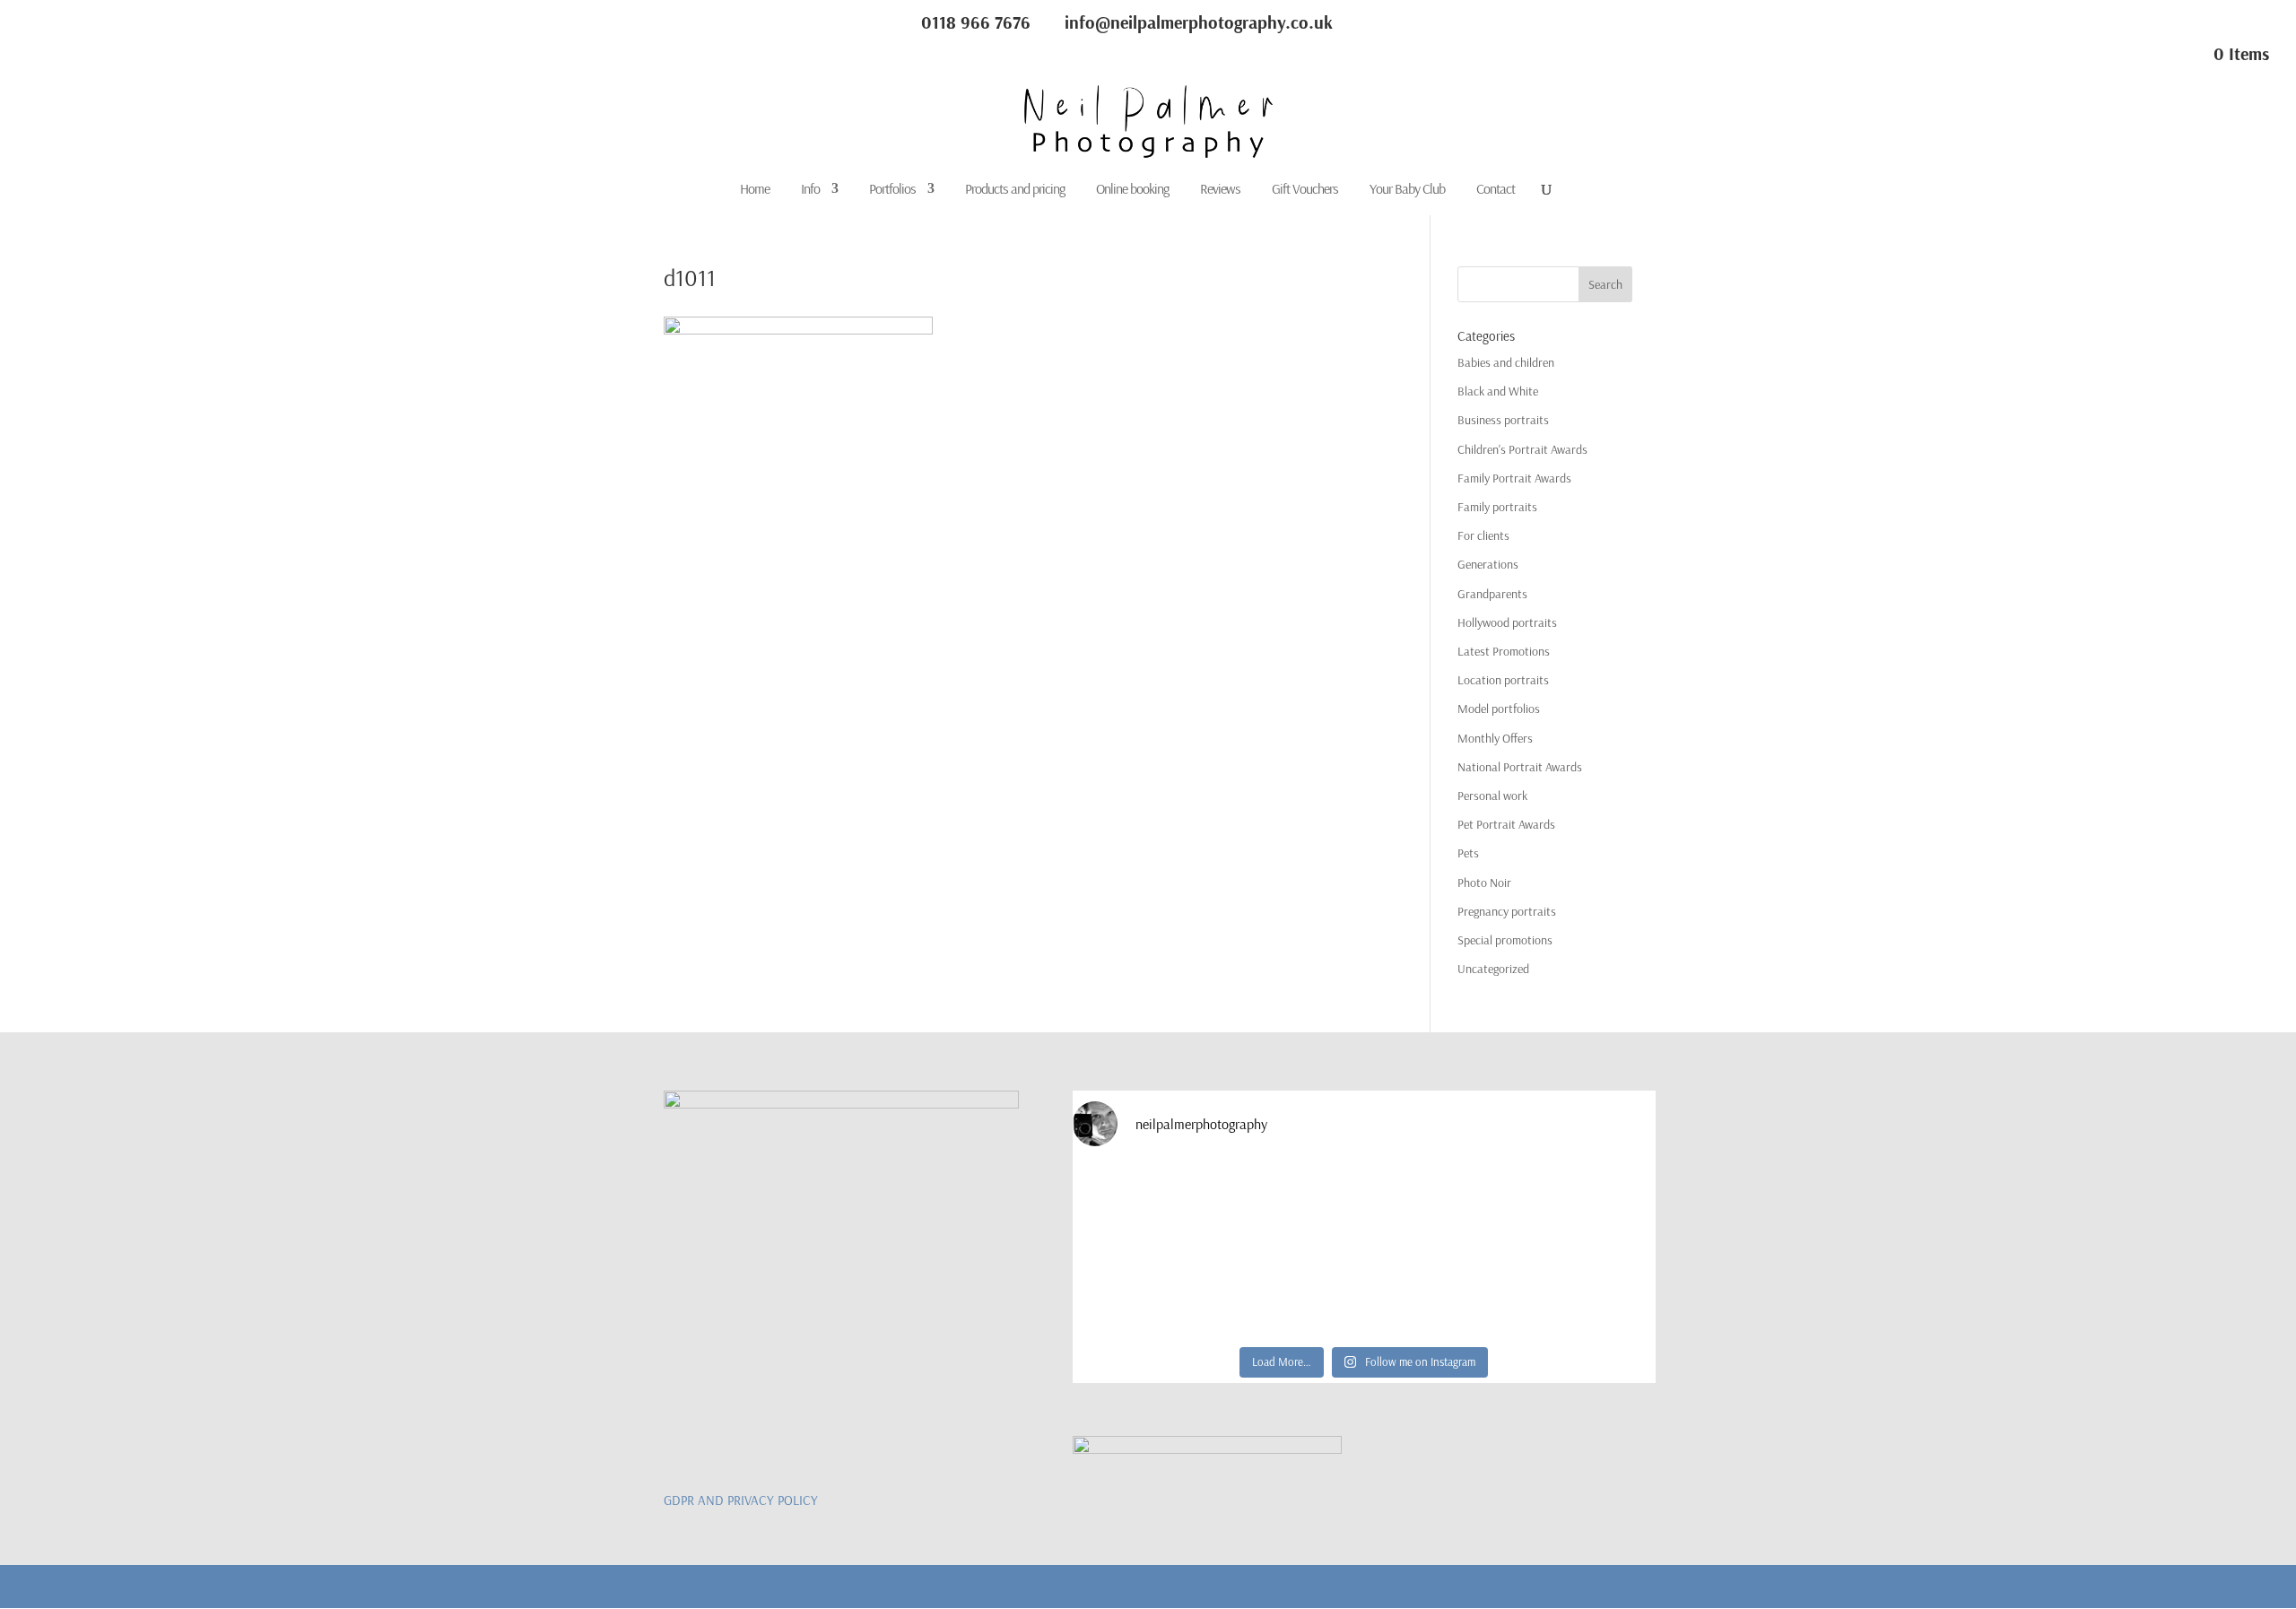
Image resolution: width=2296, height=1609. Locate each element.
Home (755, 190)
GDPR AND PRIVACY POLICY (741, 1500)
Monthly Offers (1495, 738)
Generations (1488, 564)
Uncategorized (1493, 969)
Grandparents (1492, 594)
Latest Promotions (1504, 651)
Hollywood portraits (1507, 622)
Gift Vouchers (1305, 190)
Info (810, 190)
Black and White (1498, 391)
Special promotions (1505, 940)
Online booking (1132, 190)
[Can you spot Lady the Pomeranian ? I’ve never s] (1438, 1207)
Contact (1496, 190)
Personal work (1492, 796)
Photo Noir (1484, 883)
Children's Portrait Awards (1522, 449)
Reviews (1220, 190)
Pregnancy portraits (1507, 911)
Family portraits (1497, 507)
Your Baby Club (1407, 190)
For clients (1483, 535)
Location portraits (1503, 680)
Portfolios (892, 190)
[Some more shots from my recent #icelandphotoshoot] (1585, 1292)
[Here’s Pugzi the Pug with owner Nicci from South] (1291, 1207)
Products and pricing (1015, 190)
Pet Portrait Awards (1506, 824)
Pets (1468, 853)
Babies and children (1506, 362)
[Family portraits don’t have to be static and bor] (1438, 1292)
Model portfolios (1499, 709)
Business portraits (1503, 420)
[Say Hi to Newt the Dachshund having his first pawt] (1585, 1207)
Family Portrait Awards (1514, 478)
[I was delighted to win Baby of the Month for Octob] (1144, 1292)
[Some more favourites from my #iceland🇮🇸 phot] (1291, 1292)
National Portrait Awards (1520, 767)
